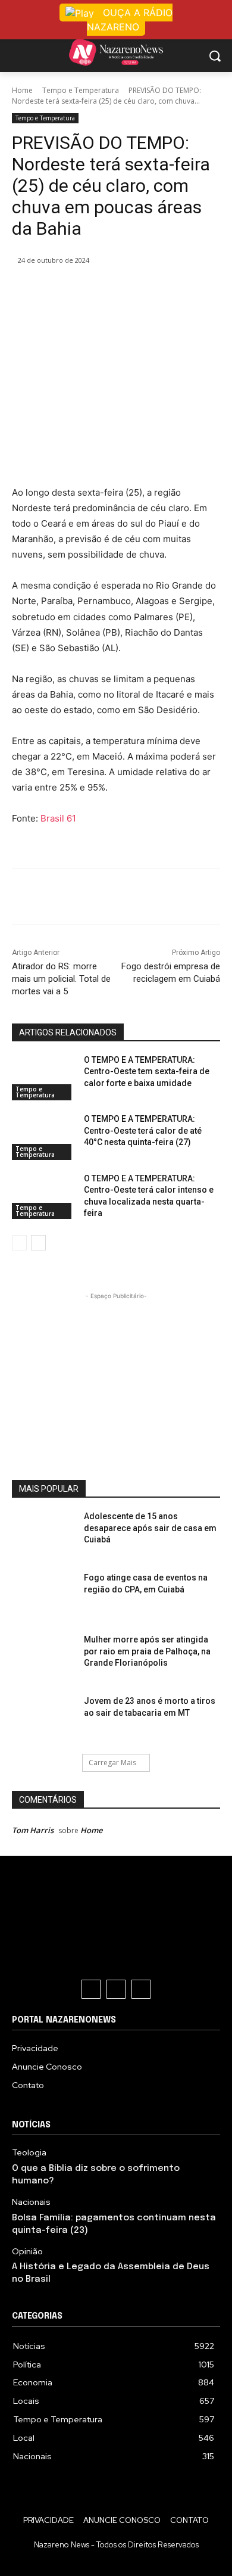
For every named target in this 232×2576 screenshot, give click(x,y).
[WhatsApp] (143, 291)
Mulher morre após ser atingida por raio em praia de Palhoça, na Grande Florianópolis (147, 1651)
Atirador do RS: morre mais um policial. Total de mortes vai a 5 (61, 979)
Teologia (29, 2153)
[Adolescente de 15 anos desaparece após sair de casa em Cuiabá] (43, 1535)
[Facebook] (61, 291)
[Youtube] (141, 1989)
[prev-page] (19, 1243)
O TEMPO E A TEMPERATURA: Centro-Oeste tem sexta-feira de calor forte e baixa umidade (147, 1071)
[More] (171, 291)
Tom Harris (33, 1830)
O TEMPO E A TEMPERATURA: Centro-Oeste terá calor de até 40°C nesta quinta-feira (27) (143, 1130)
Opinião (27, 2252)
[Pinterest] (116, 291)
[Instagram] (116, 1989)
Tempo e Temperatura (81, 90)
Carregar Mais (112, 1763)
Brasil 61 (58, 818)
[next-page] (38, 1243)
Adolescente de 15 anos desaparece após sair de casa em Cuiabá (150, 1528)
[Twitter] (89, 291)
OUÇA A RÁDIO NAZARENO (130, 20)
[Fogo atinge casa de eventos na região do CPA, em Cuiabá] (43, 1597)
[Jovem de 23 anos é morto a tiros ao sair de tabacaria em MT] (43, 1720)
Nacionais (31, 2202)
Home (22, 90)
